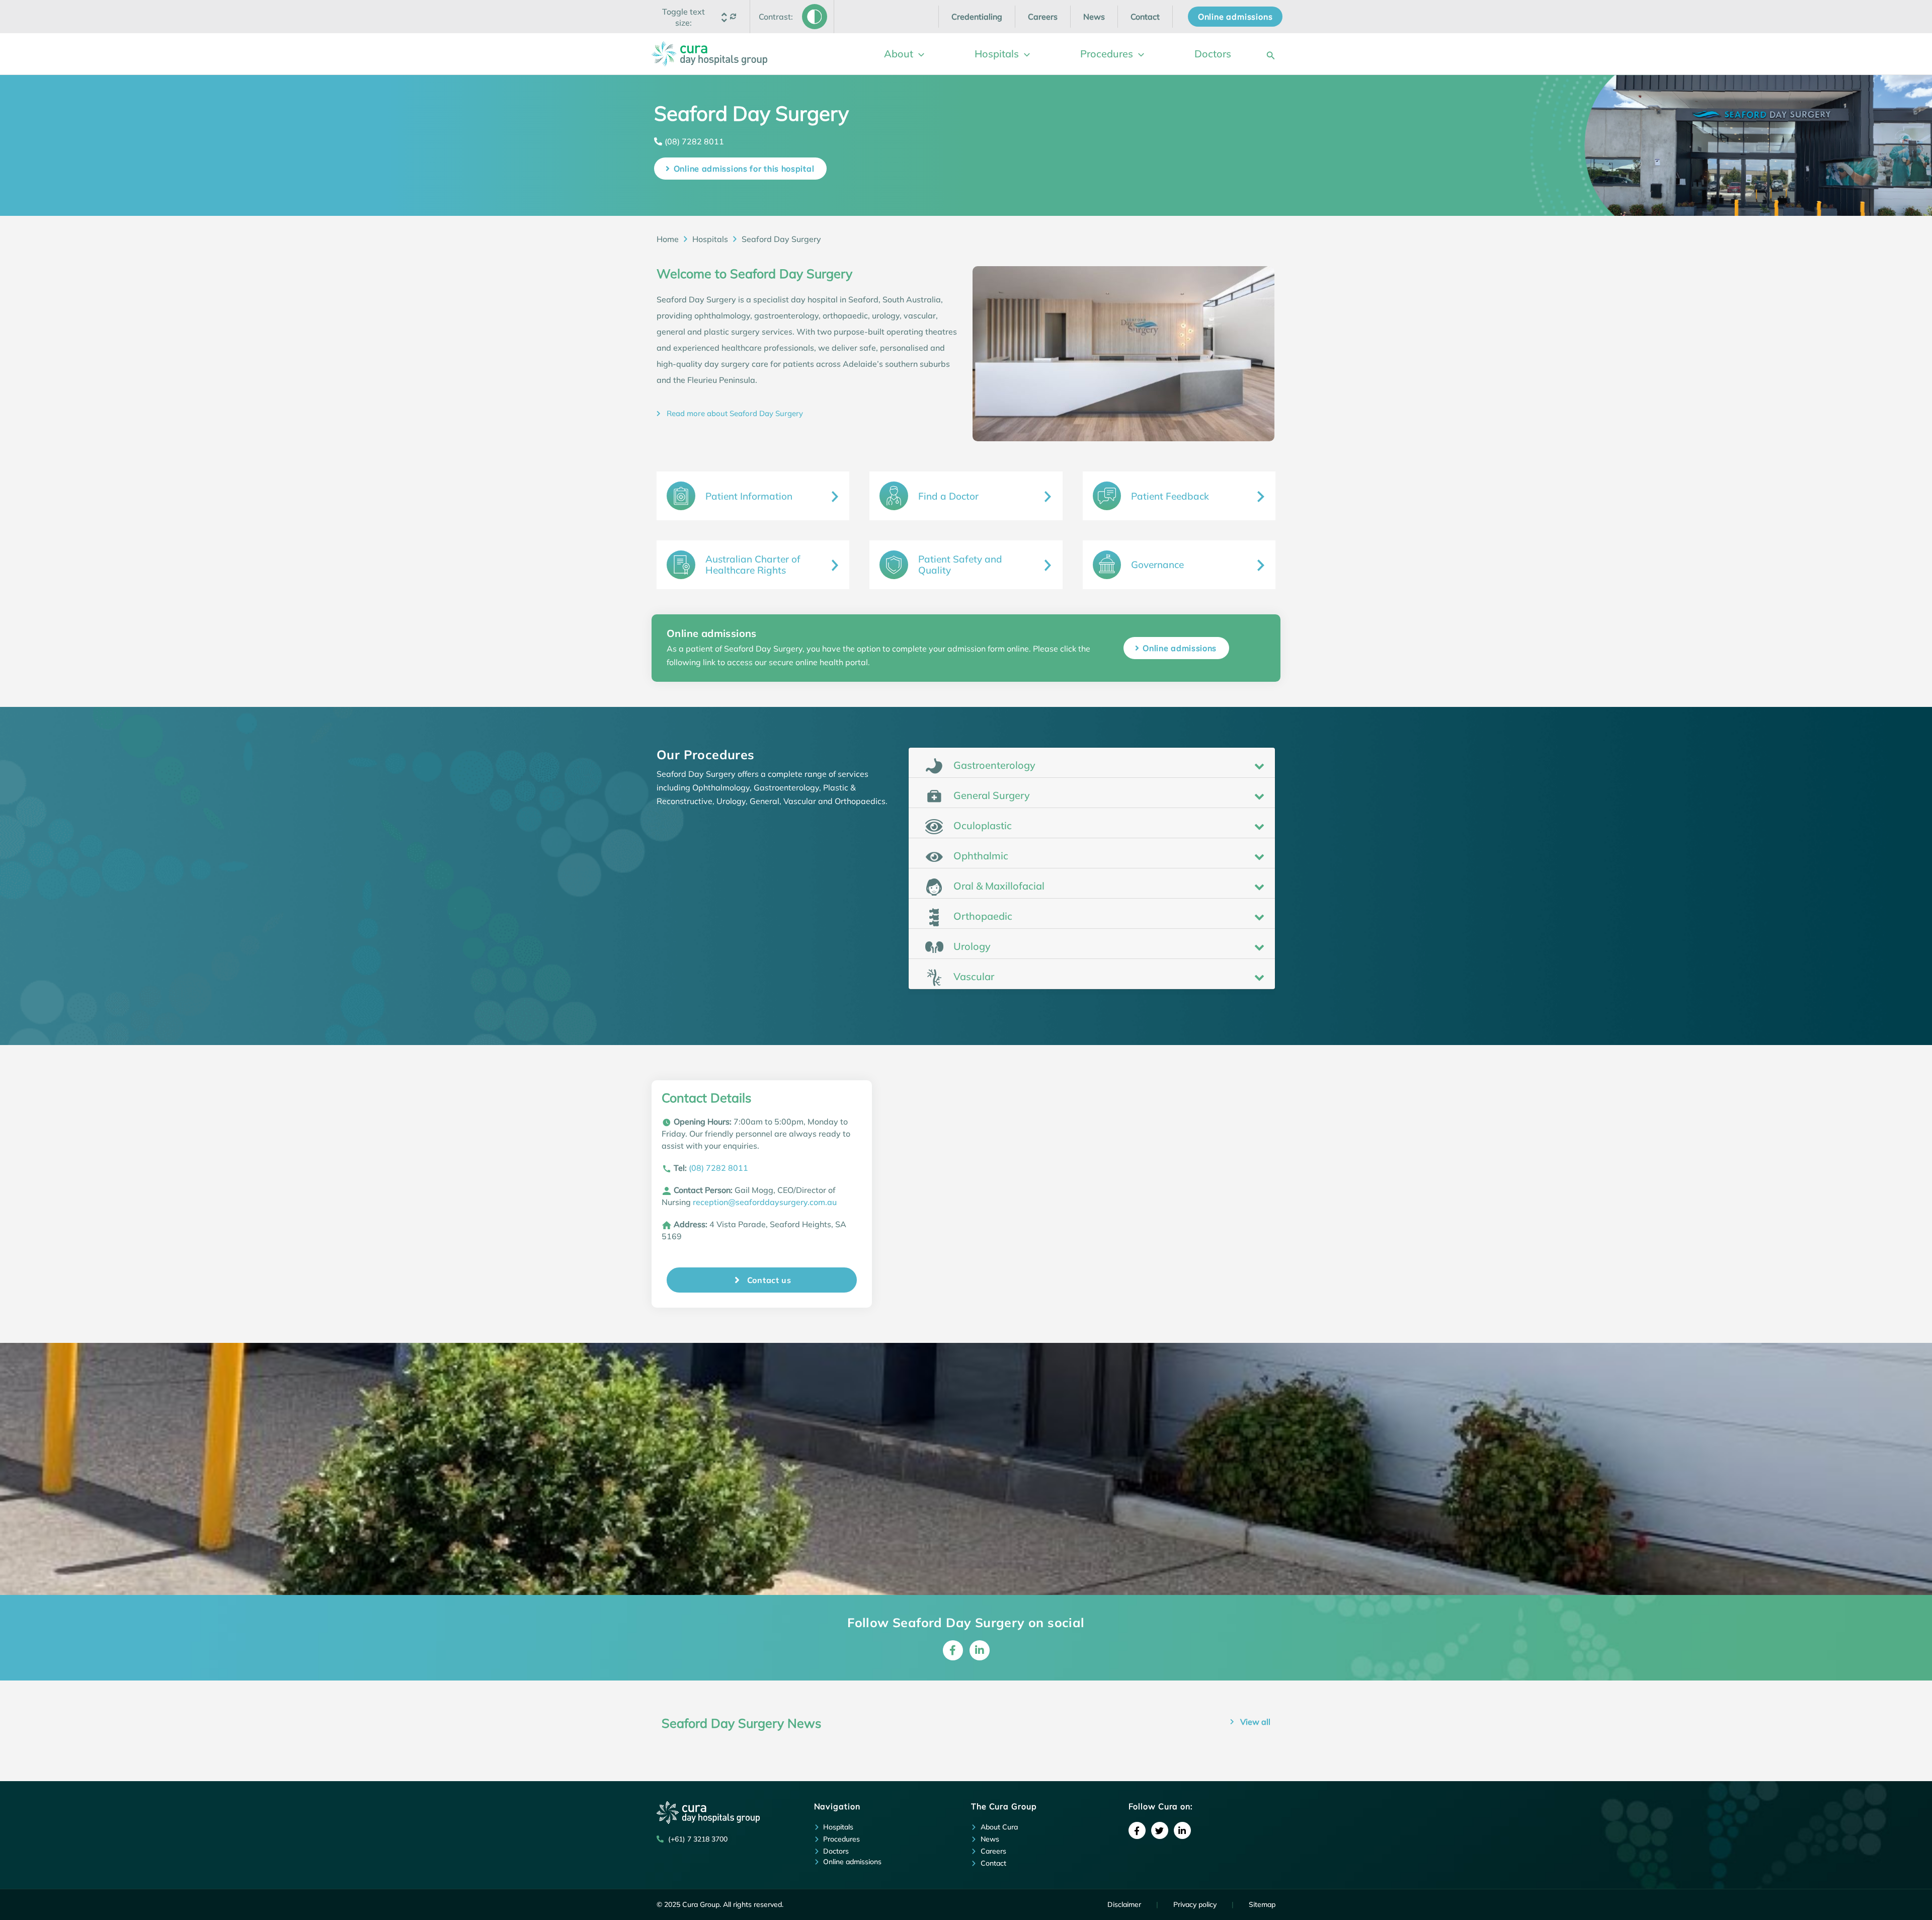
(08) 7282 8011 (694, 141)
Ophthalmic (980, 856)
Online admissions (1180, 648)
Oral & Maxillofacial (998, 886)
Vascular (973, 976)
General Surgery (990, 795)
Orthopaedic (982, 916)
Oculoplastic (981, 825)
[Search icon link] (1271, 54)
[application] (919, 54)
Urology (971, 946)
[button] (684, 17)
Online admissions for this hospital (744, 169)
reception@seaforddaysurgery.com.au (765, 1202)
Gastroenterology (993, 765)
